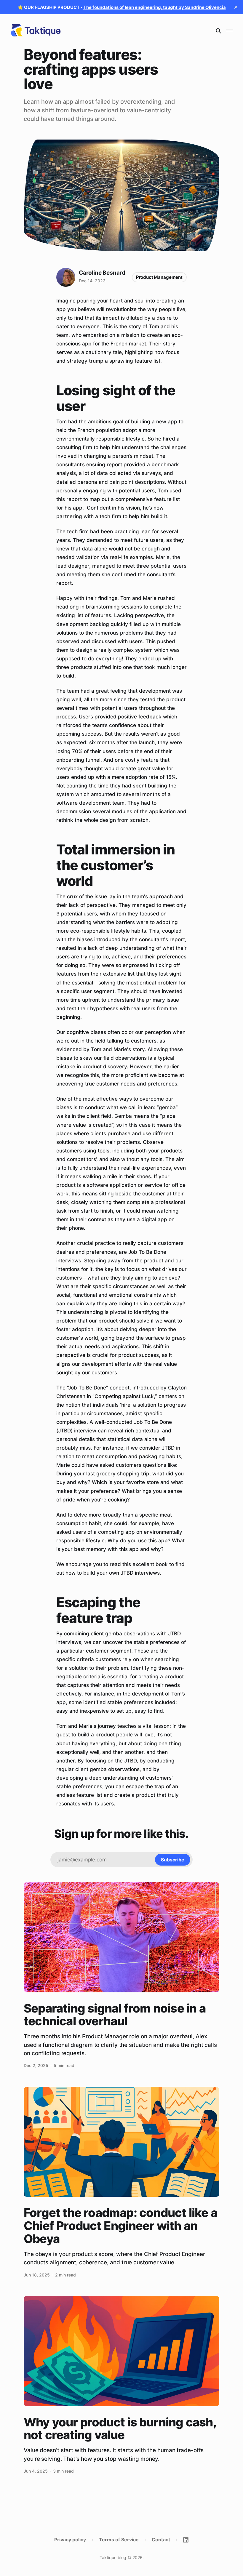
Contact (161, 2540)
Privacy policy (70, 2540)
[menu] (230, 31)
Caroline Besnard (102, 273)
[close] (236, 7)
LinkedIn (186, 2540)
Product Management (159, 277)
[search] (218, 31)
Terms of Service (119, 2540)
